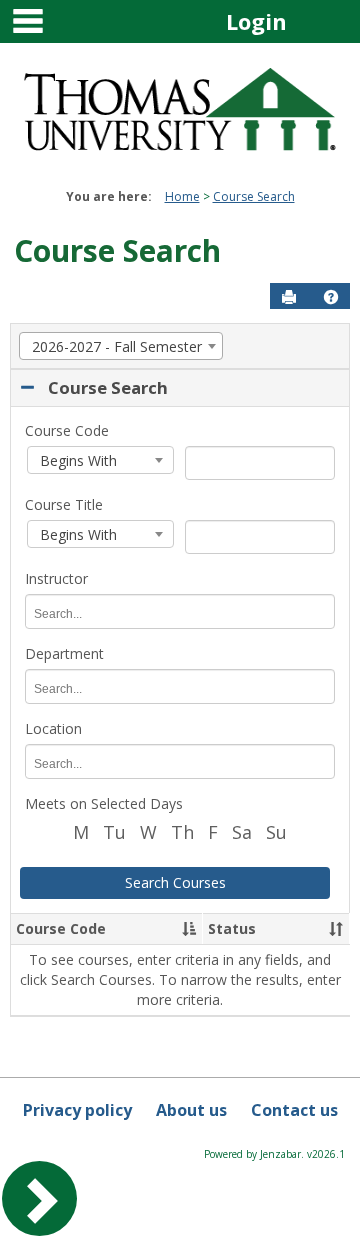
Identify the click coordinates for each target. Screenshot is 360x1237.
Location (53, 728)
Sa (242, 832)
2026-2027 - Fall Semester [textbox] (115, 346)
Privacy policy (77, 1110)
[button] (331, 297)
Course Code (67, 430)
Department (64, 653)
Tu (114, 832)
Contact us (294, 1110)
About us (191, 1110)
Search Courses (175, 882)
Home (182, 196)
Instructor (56, 578)
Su (276, 832)
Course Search (254, 196)
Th (182, 832)
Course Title (64, 504)
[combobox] (121, 346)
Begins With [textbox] (76, 460)
